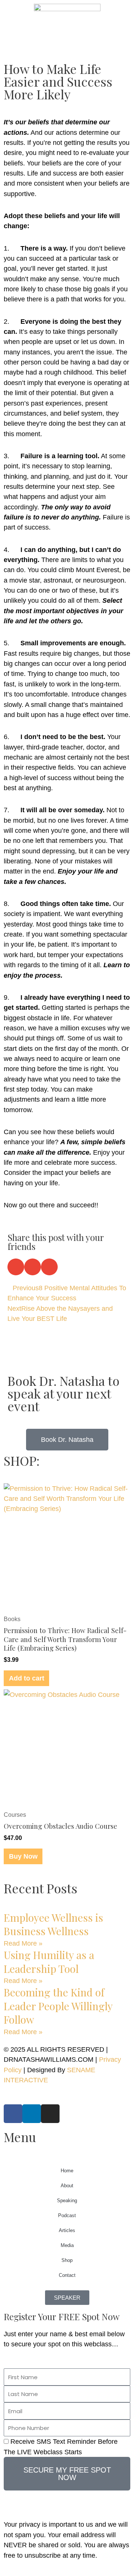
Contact (67, 2275)
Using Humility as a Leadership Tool (49, 1962)
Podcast (67, 2215)
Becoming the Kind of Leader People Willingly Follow (58, 2006)
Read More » (23, 1943)
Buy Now (23, 1856)
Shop (67, 2260)
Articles (67, 2230)
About (67, 2186)
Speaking (67, 2201)
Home (67, 2171)
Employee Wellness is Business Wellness (53, 1924)
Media (67, 2245)
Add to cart (27, 1678)
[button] (16, 1267)
